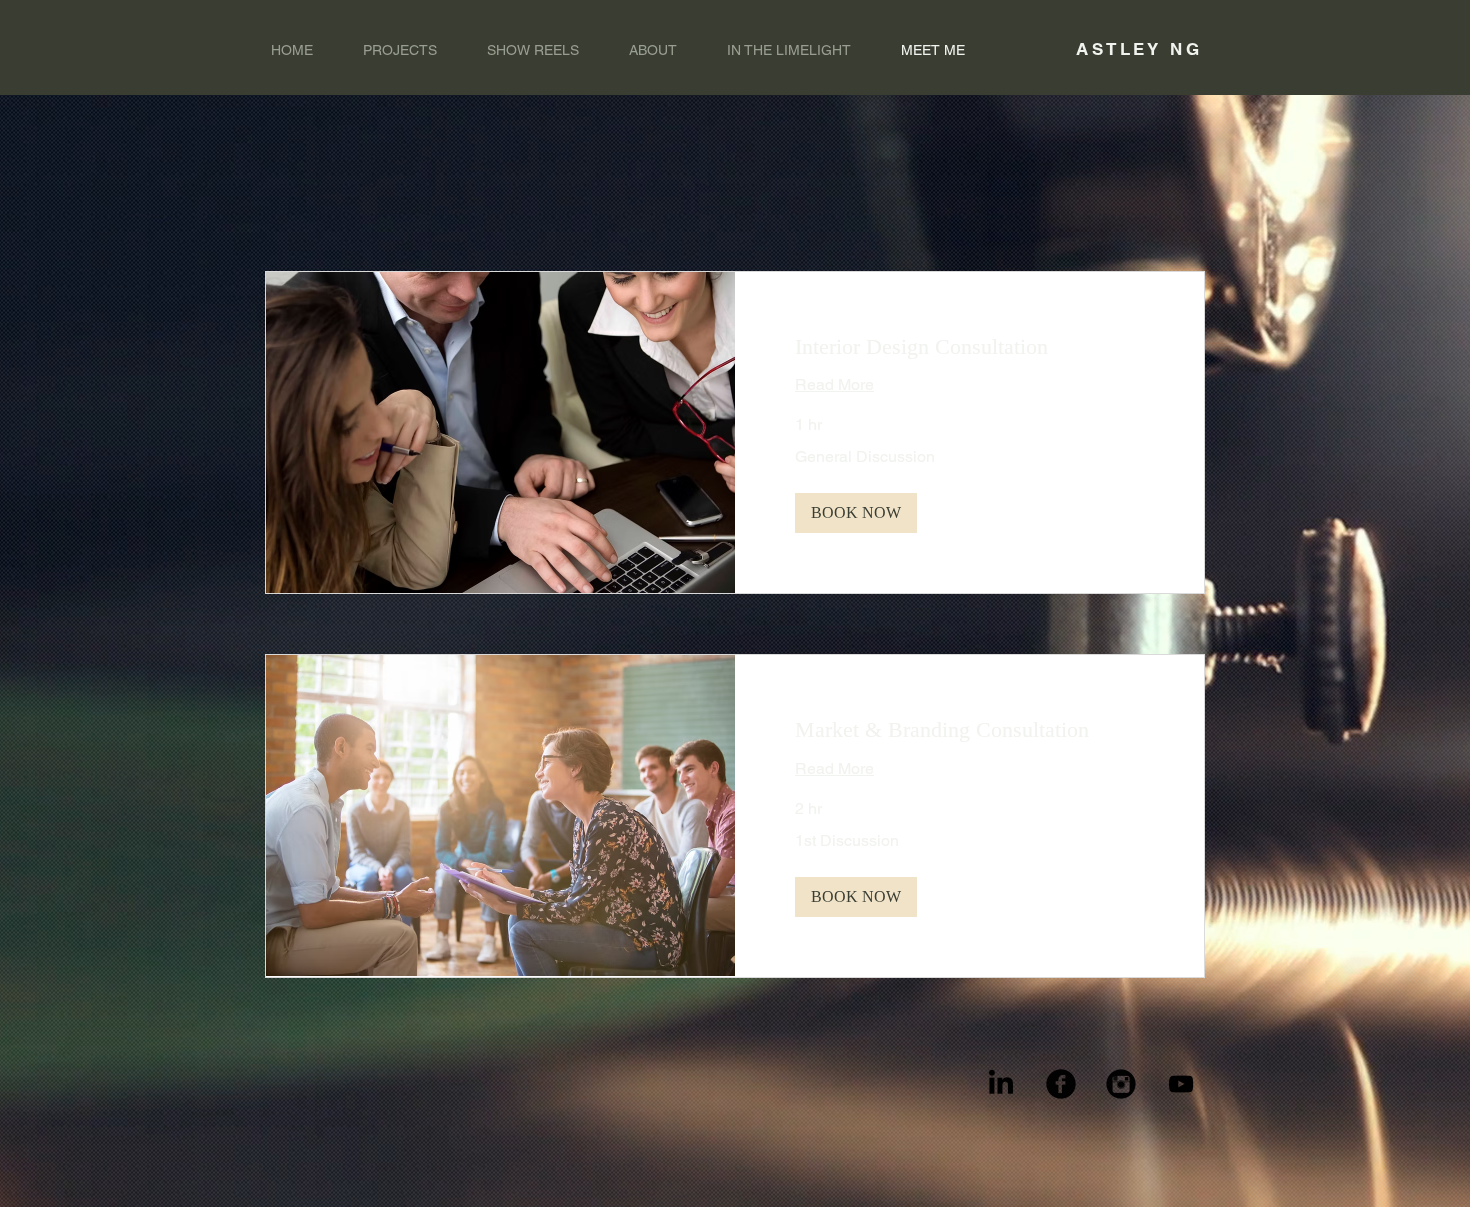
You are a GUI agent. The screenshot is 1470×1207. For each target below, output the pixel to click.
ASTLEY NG (1139, 49)
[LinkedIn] (1001, 1084)
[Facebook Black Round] (1061, 1084)
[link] (969, 346)
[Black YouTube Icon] (1181, 1084)
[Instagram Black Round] (1121, 1084)
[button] (856, 513)
